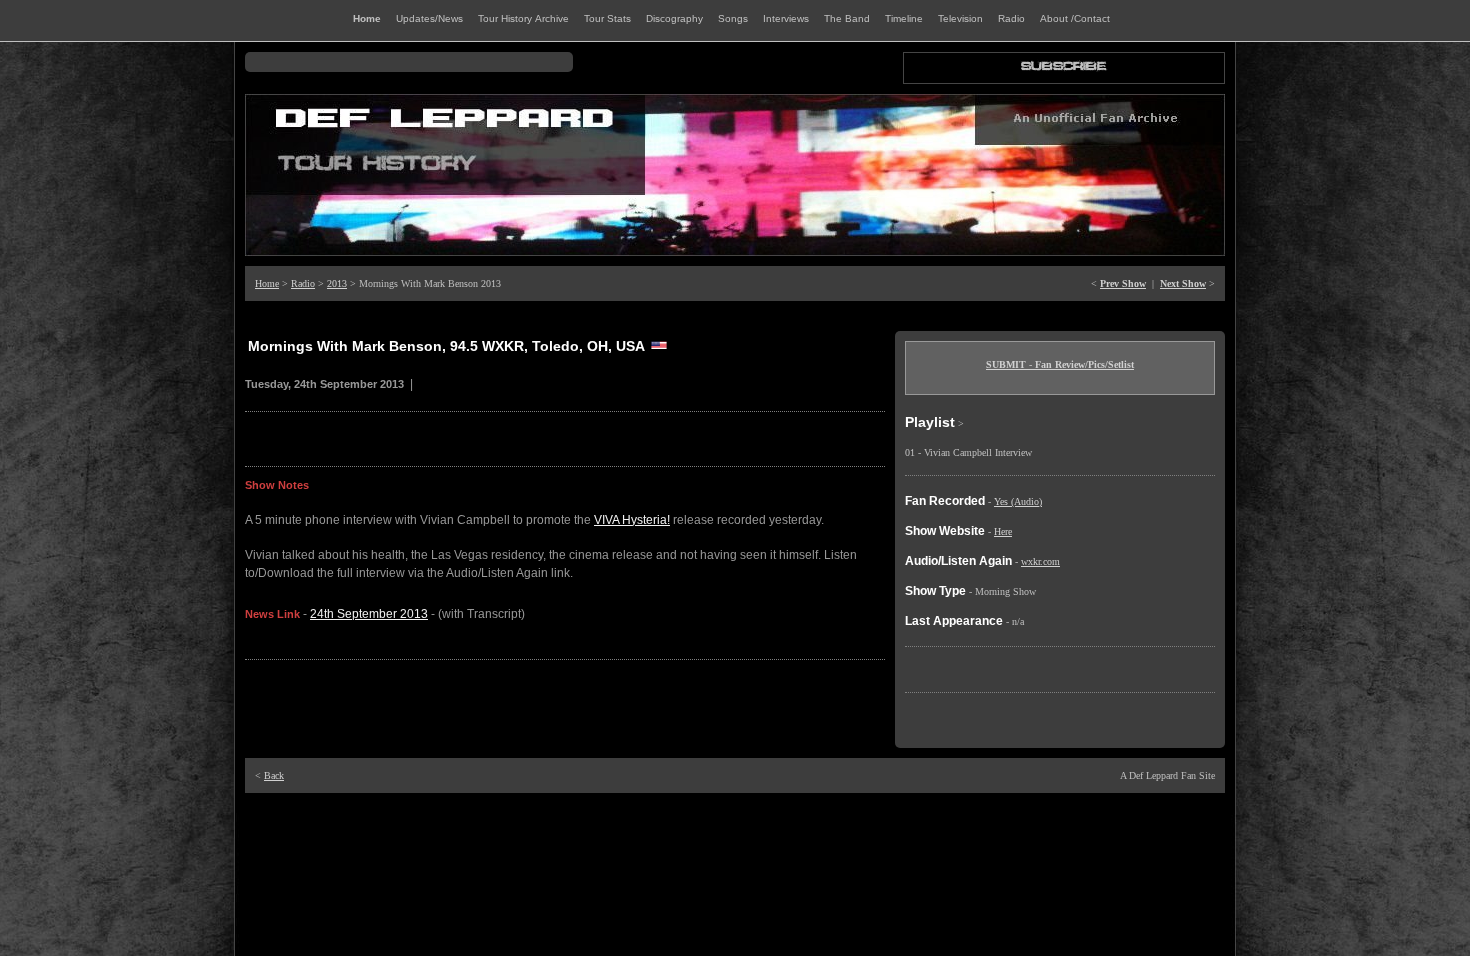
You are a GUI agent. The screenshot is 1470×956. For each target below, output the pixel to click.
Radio (303, 283)
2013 (337, 283)
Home (267, 283)
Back (274, 775)
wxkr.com (1040, 561)
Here (1003, 531)
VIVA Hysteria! (632, 520)
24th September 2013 (369, 614)
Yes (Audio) (1018, 501)
